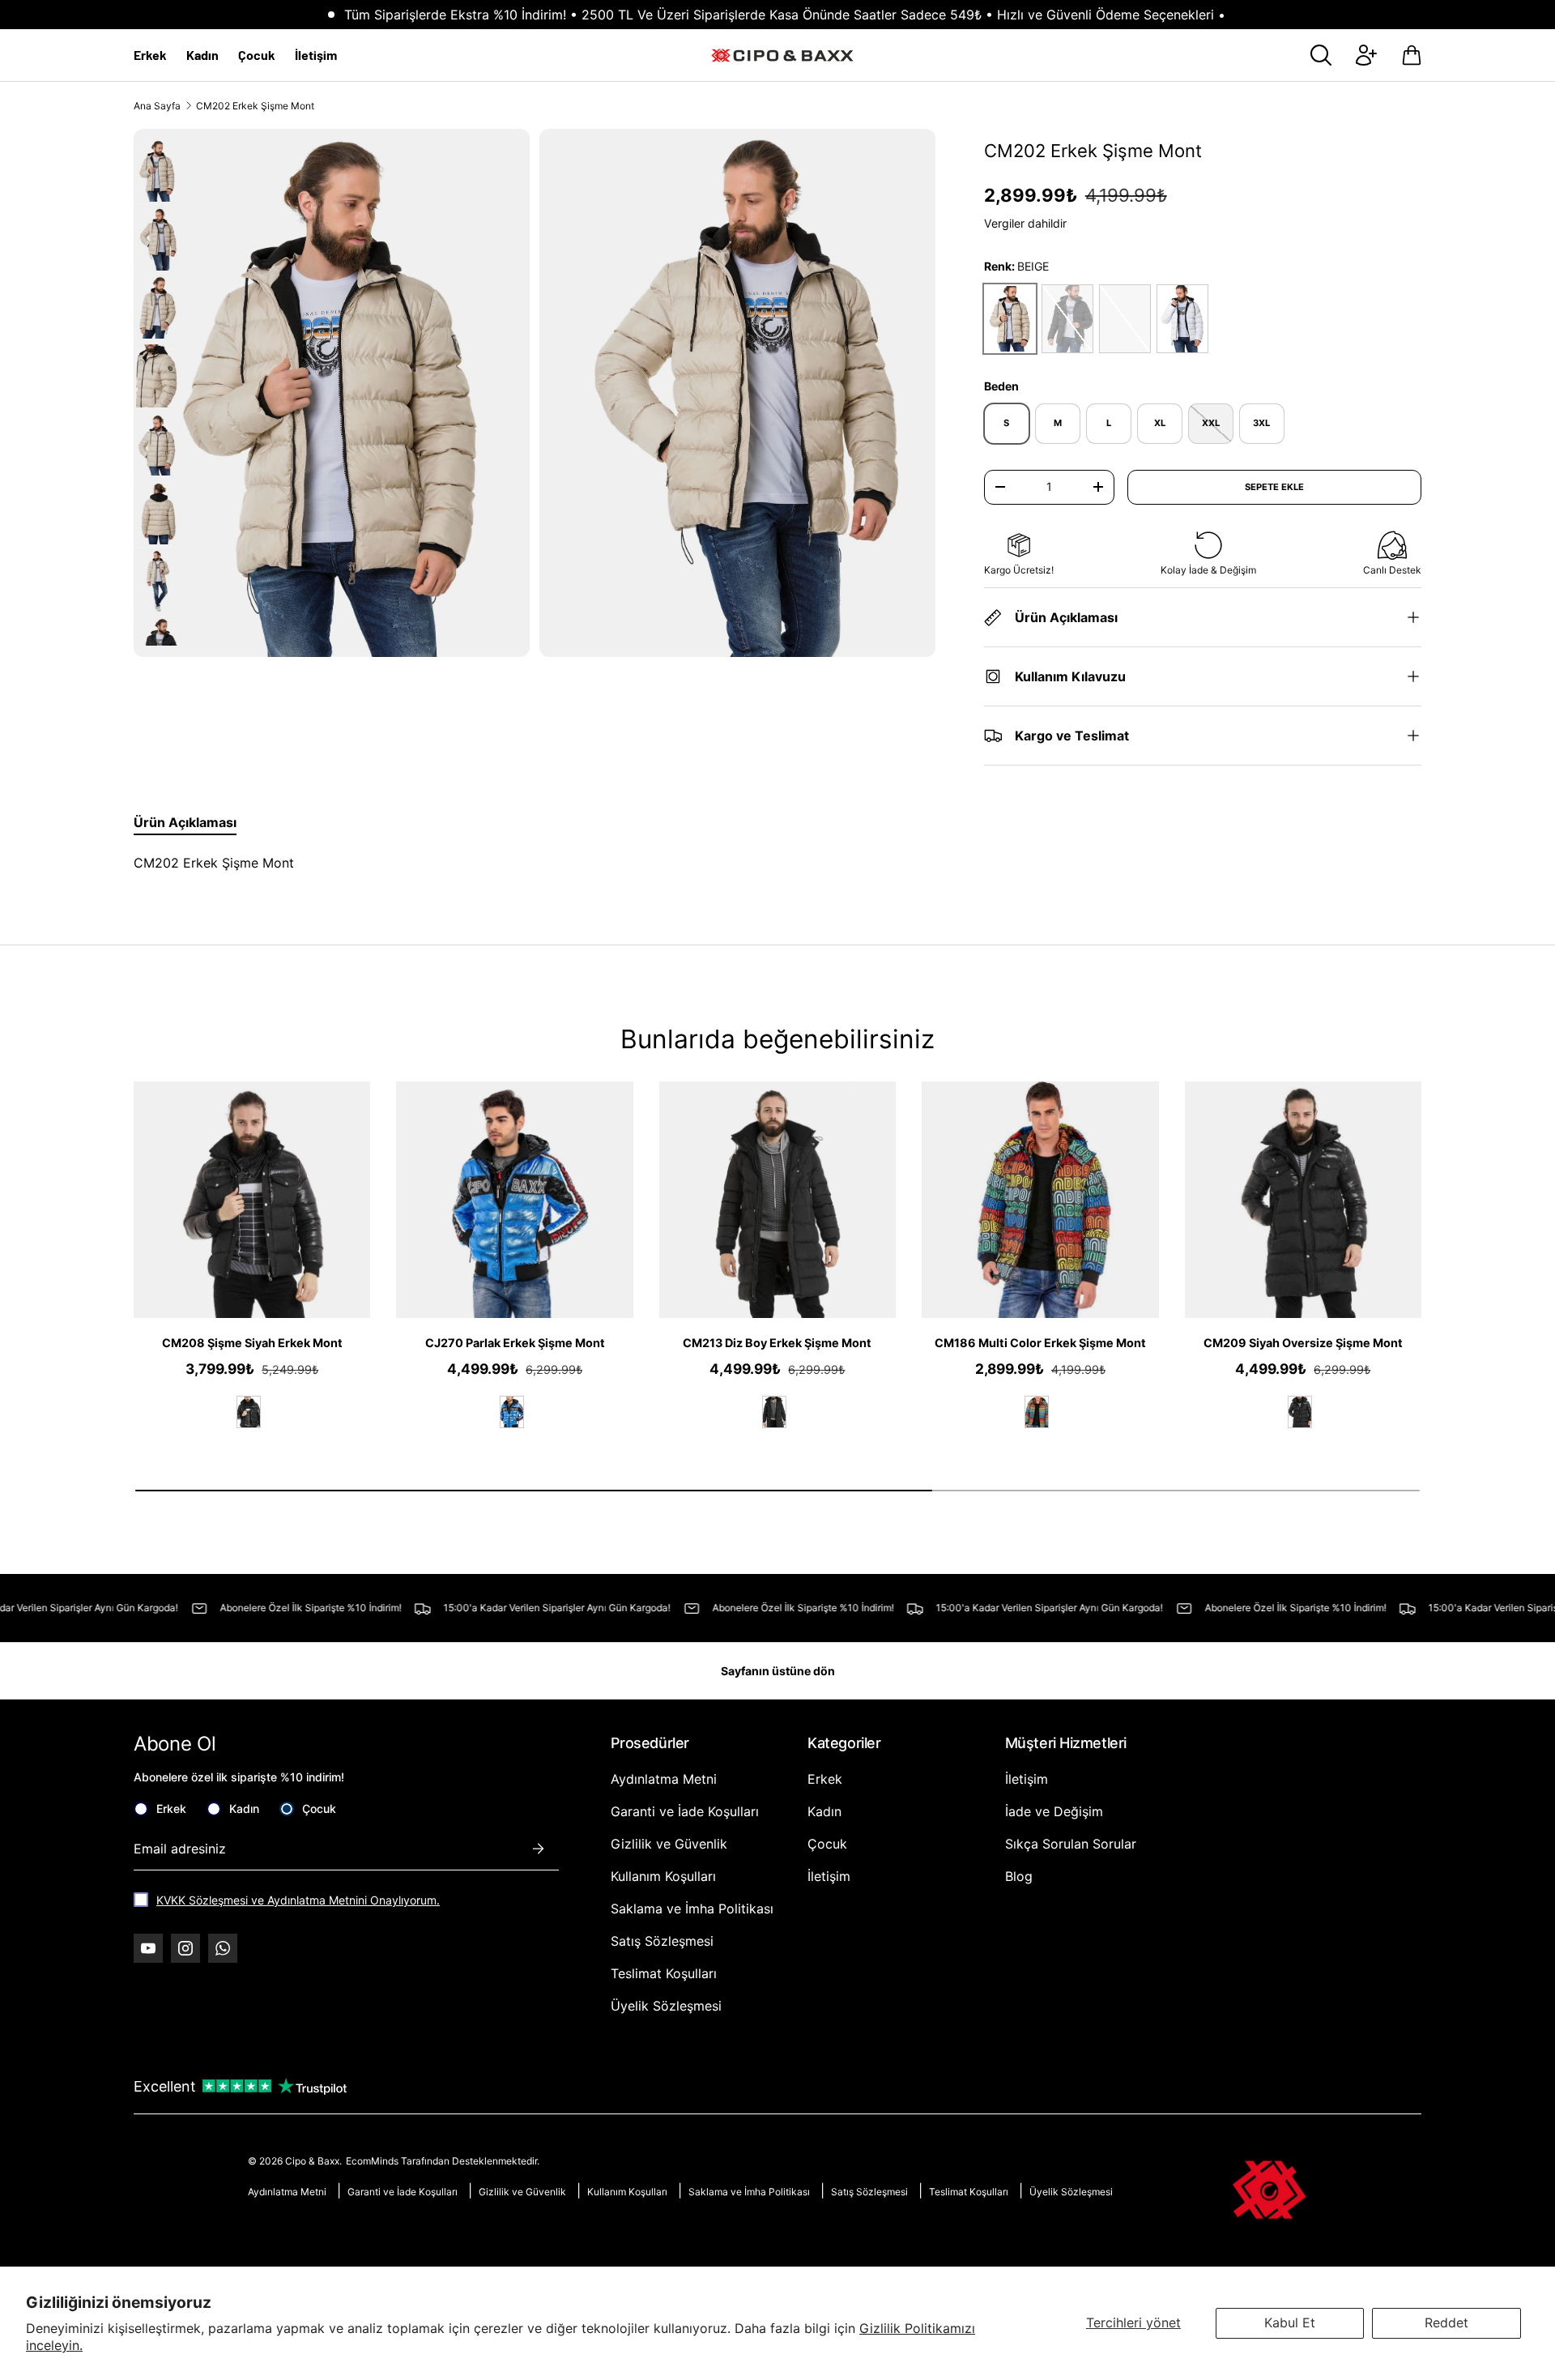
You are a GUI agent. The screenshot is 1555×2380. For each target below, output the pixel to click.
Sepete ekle (1274, 487)
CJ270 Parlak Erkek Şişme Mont (515, 1343)
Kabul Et (1290, 2322)
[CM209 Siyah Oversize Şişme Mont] (1303, 1200)
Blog (1019, 1876)
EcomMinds (373, 2161)
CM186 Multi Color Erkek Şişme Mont (1040, 1343)
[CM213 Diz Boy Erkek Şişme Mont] (777, 1200)
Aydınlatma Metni (664, 1779)
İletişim (316, 55)
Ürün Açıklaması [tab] (185, 822)
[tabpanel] (520, 863)
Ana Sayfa (157, 106)
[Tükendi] (1125, 319)
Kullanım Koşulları (663, 1876)
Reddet (1446, 2322)
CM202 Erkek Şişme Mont (255, 106)
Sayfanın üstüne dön (778, 1671)
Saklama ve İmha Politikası (692, 1909)
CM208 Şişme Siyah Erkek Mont (252, 1343)
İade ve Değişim (1054, 1811)
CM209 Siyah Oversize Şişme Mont (1303, 1343)
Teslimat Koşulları (664, 1973)
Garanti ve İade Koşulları (685, 1811)
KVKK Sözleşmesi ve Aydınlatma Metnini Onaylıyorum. (298, 1900)
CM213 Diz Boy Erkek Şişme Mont (777, 1343)
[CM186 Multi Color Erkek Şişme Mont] (1040, 1200)
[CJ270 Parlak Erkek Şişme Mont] (514, 1200)
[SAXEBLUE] (512, 1412)
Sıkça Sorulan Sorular (1071, 1844)
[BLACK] (249, 1412)
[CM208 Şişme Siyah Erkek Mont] (252, 1200)
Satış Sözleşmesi (662, 1941)
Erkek (150, 55)
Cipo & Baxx (312, 2161)
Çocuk (257, 55)
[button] (1412, 55)
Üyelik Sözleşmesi (666, 2006)
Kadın (202, 55)
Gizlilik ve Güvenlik (669, 1844)
